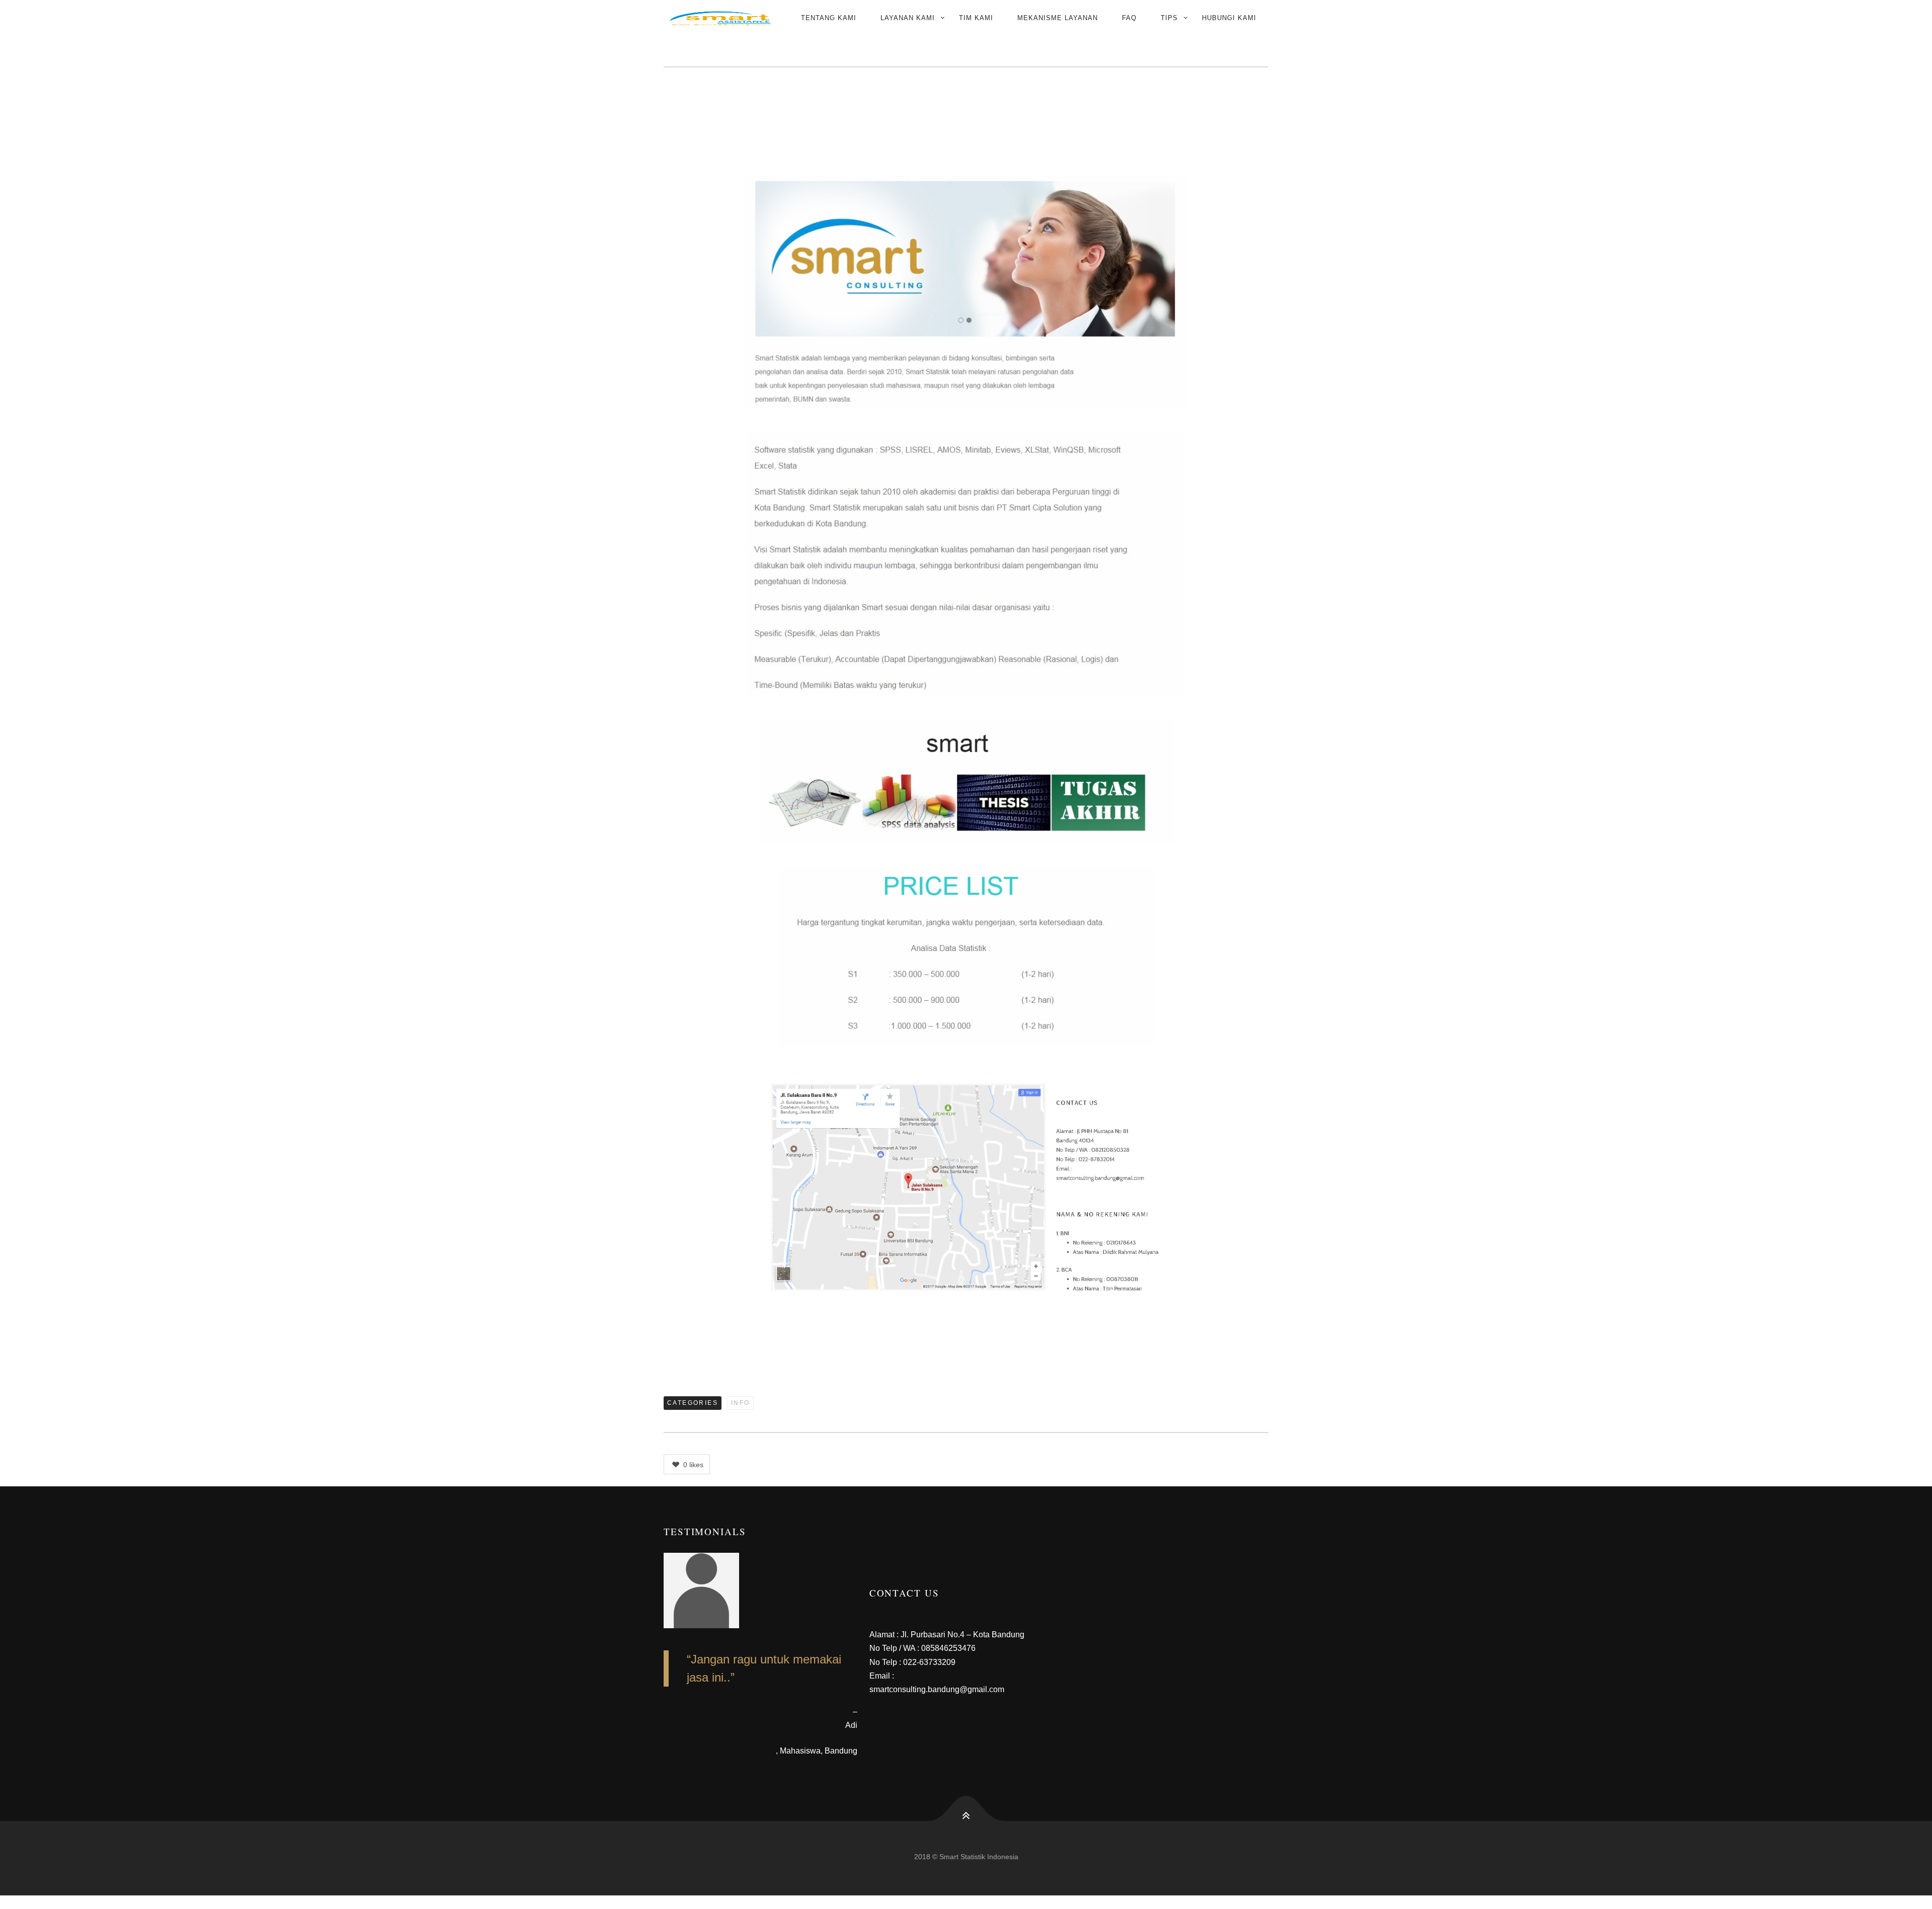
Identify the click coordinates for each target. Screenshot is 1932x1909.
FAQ (1129, 18)
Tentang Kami (829, 18)
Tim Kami (976, 18)
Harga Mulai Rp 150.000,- (974, 125)
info (741, 1403)
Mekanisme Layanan (1058, 18)
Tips (1169, 18)
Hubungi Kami (1229, 18)
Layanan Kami (908, 18)
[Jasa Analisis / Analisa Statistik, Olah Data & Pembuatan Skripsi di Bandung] (720, 18)
